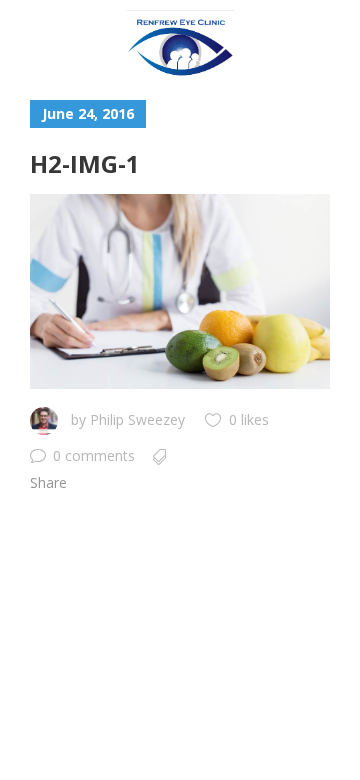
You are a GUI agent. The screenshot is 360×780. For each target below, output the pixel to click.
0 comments (94, 455)
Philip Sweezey (137, 419)
